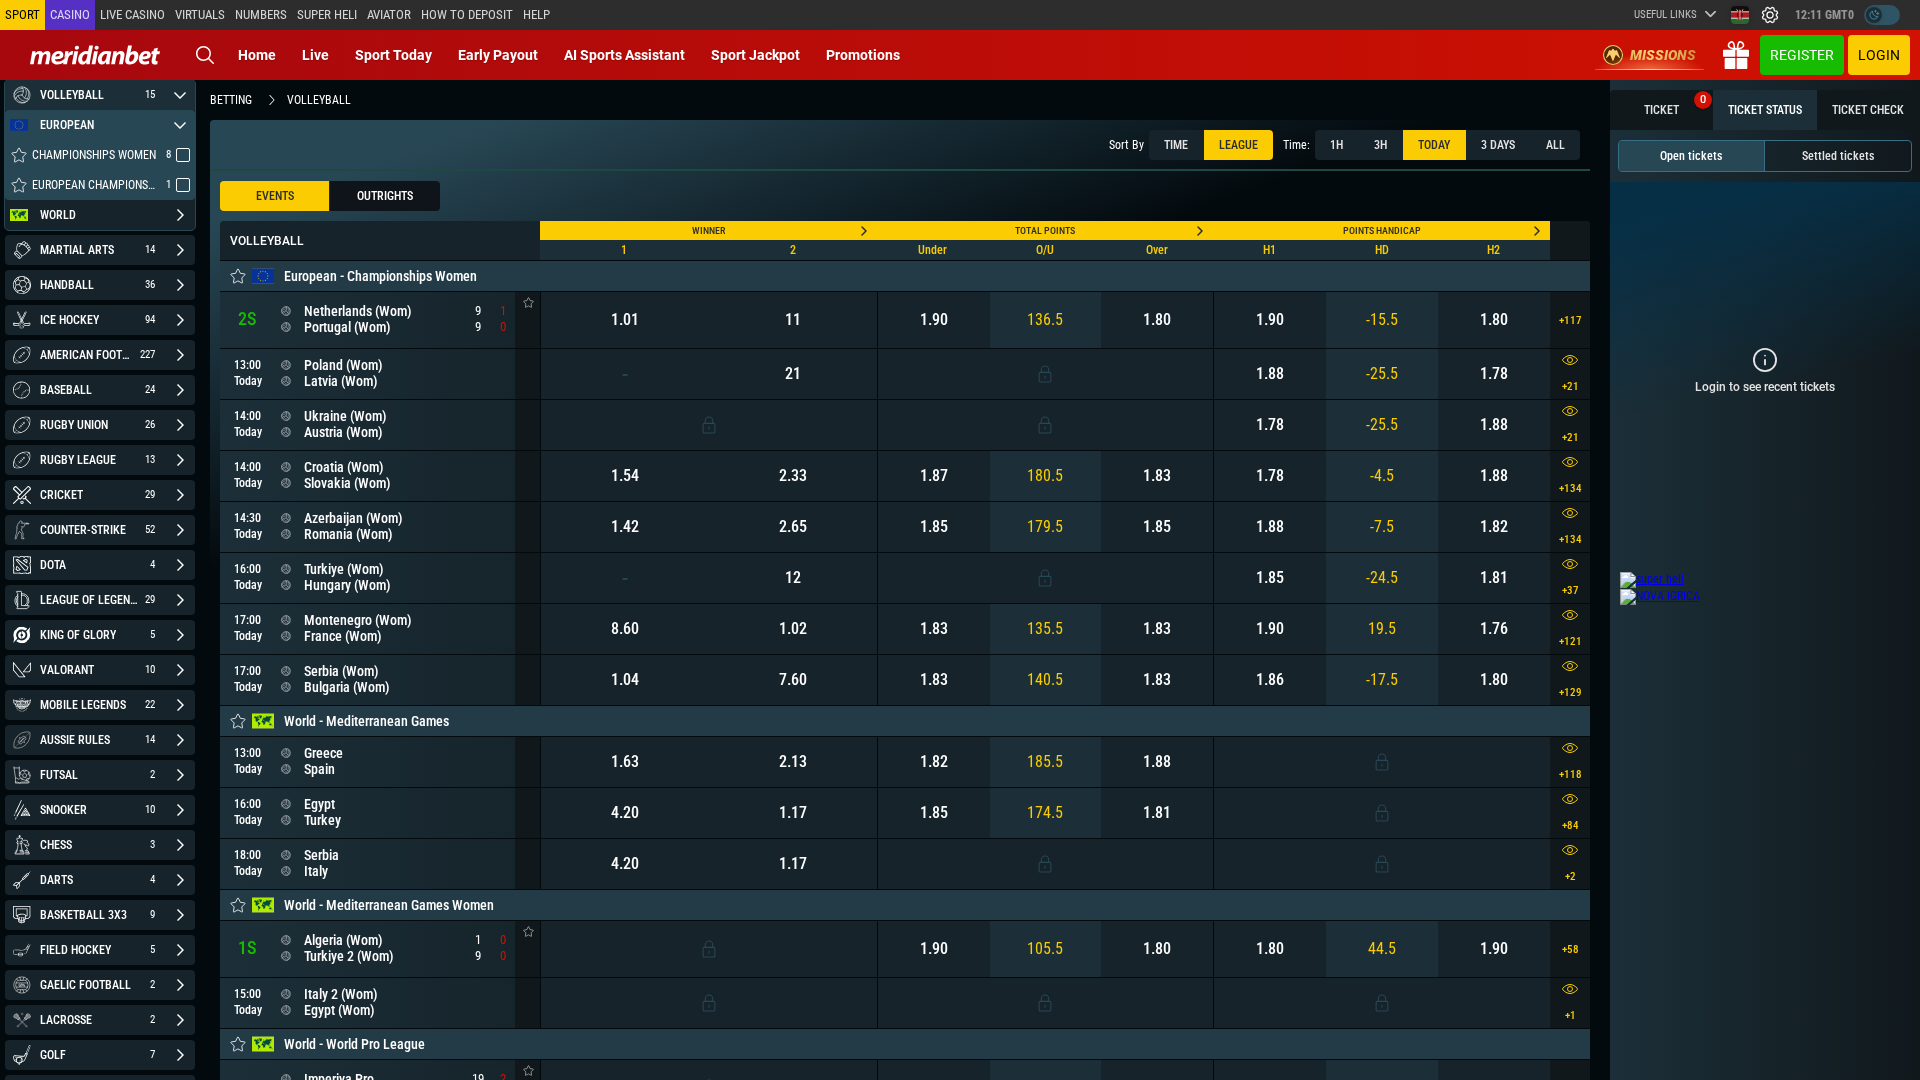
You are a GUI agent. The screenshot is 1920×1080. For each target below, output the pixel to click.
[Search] (205, 55)
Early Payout (498, 55)
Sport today (393, 55)
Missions (1663, 55)
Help (536, 14)
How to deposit (467, 14)
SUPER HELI (327, 14)
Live (315, 55)
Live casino (132, 14)
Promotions (863, 55)
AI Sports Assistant (624, 55)
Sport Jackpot (755, 55)
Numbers (261, 14)
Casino (70, 14)
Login (1879, 55)
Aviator (389, 14)
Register (1802, 55)
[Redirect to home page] (95, 55)
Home (257, 55)
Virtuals (200, 14)
